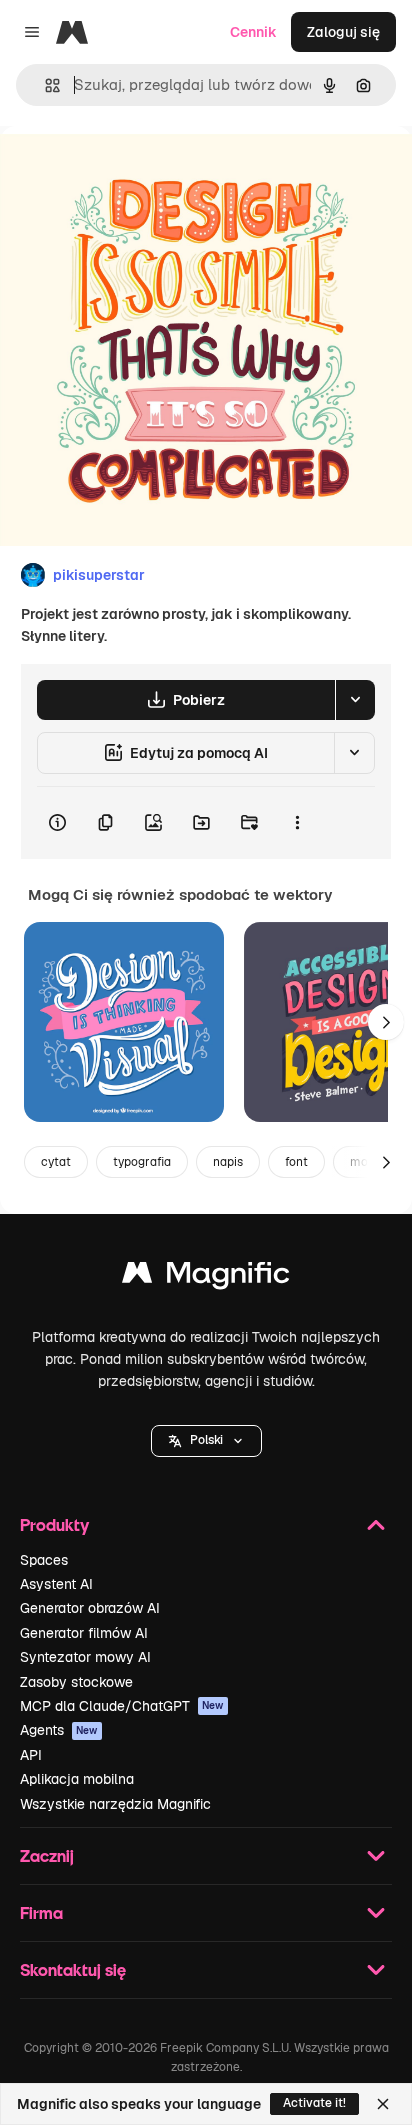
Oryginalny (138, 171)
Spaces (44, 1560)
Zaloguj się (343, 32)
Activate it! (314, 2103)
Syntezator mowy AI (85, 1657)
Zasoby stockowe (76, 1682)
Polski (206, 1440)
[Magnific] (206, 1277)
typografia (142, 1162)
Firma (41, 1912)
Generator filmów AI (84, 1633)
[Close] (383, 2104)
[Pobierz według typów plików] (355, 700)
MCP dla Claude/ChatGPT (122, 1706)
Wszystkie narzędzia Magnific (115, 1804)
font (296, 1162)
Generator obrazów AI (90, 1608)
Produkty (54, 1524)
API (31, 1755)
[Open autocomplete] (44, 85)
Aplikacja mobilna (77, 1779)
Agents (59, 1730)
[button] (206, 1441)
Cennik (253, 32)
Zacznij (47, 1855)
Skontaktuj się (73, 1969)
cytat (56, 1162)
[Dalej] (386, 1022)
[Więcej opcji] (297, 823)
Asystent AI (56, 1584)
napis (228, 1162)
